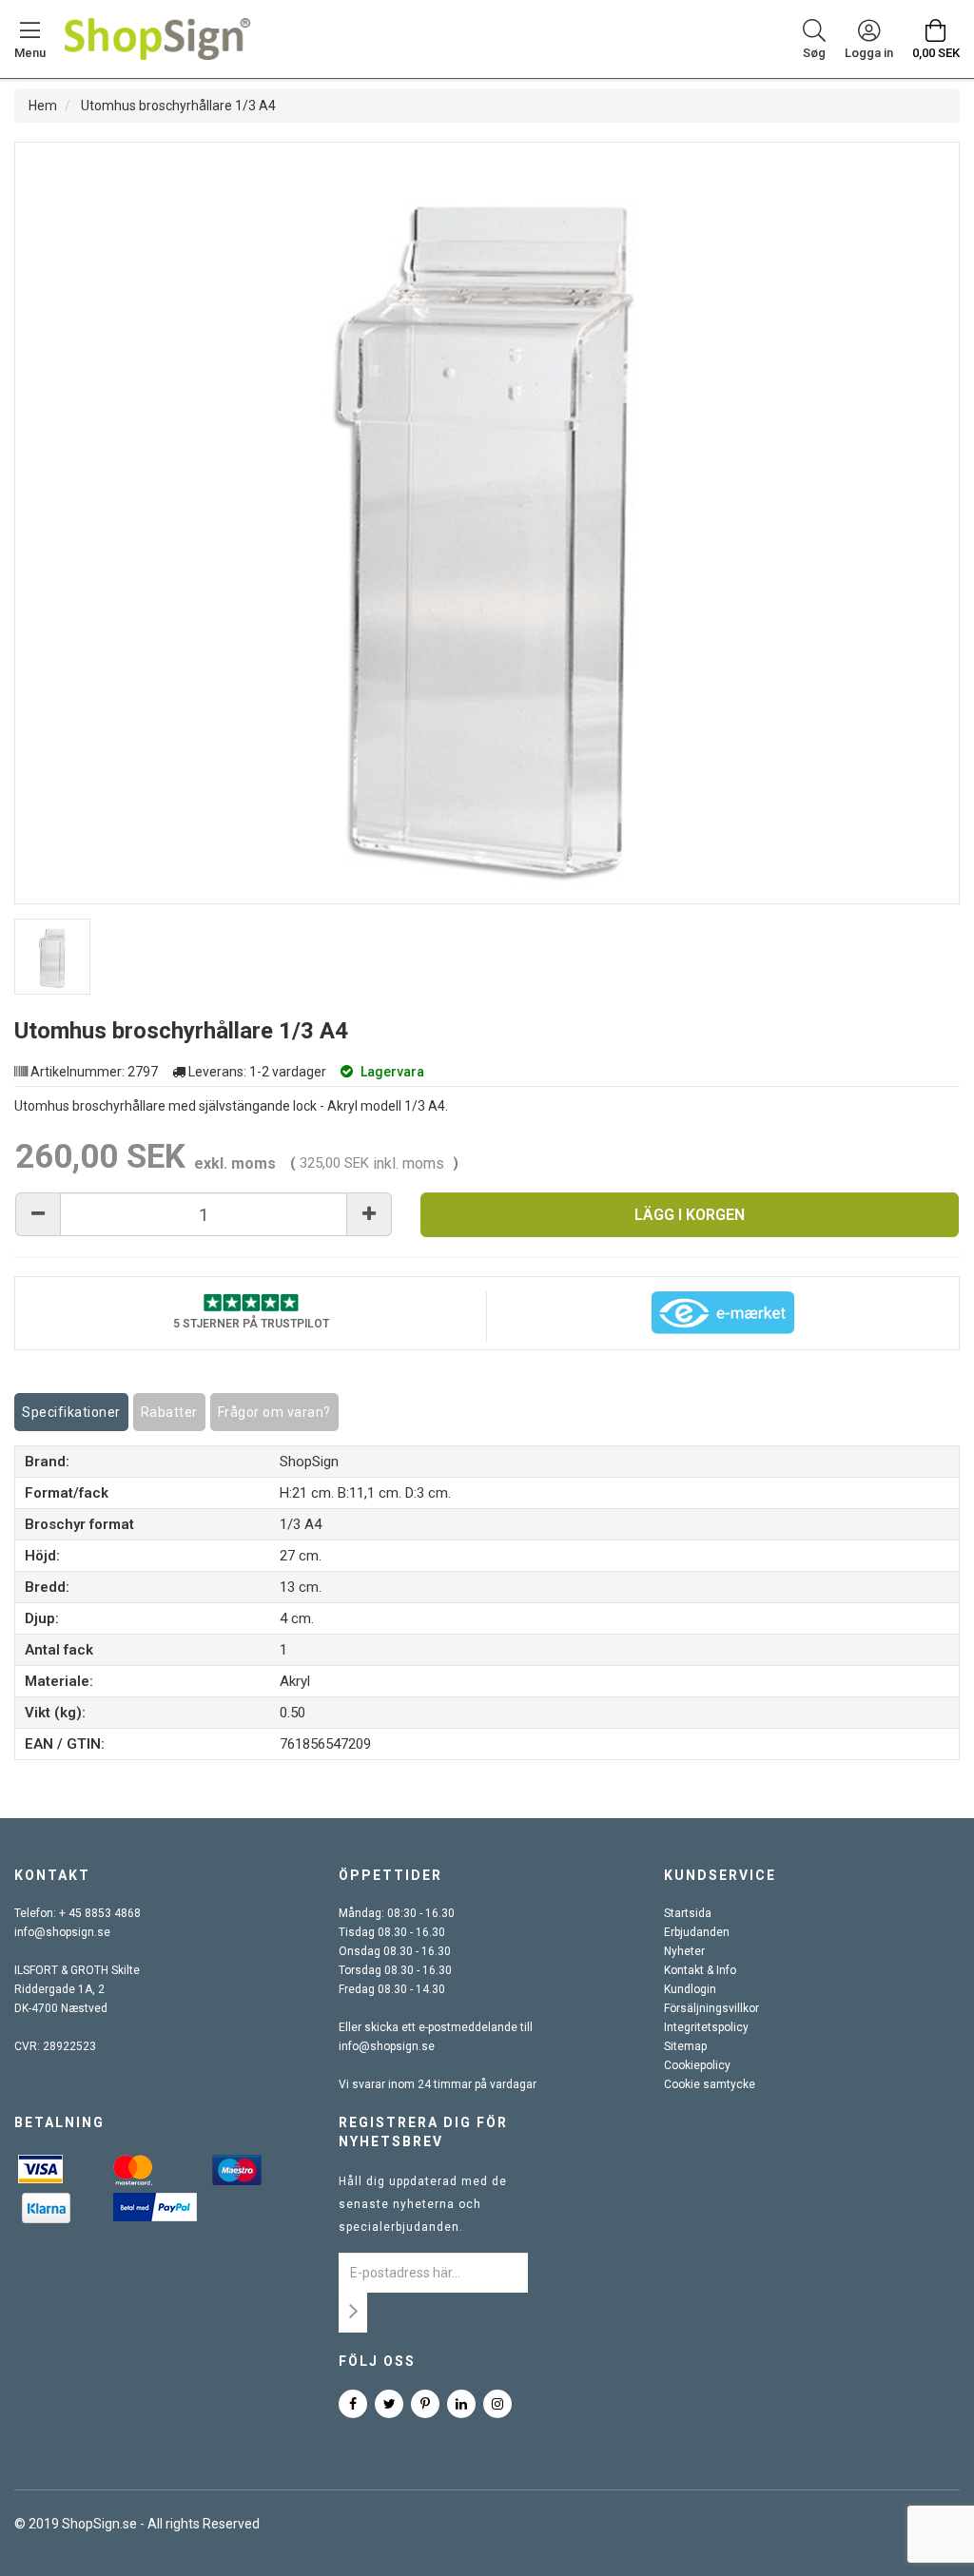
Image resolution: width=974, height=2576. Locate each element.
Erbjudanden (697, 1932)
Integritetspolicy (706, 2027)
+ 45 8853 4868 (100, 1913)
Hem (43, 106)
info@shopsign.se (62, 1932)
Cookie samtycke (710, 2084)
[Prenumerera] (353, 2313)
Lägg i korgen (690, 1215)
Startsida (688, 1913)
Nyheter (684, 1951)
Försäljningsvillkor (711, 2008)
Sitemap (685, 2046)
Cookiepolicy (697, 2065)
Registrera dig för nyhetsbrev (423, 2132)
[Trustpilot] (251, 1301)
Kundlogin (690, 1989)
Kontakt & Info (700, 1970)
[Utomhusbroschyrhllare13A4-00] (52, 957)
